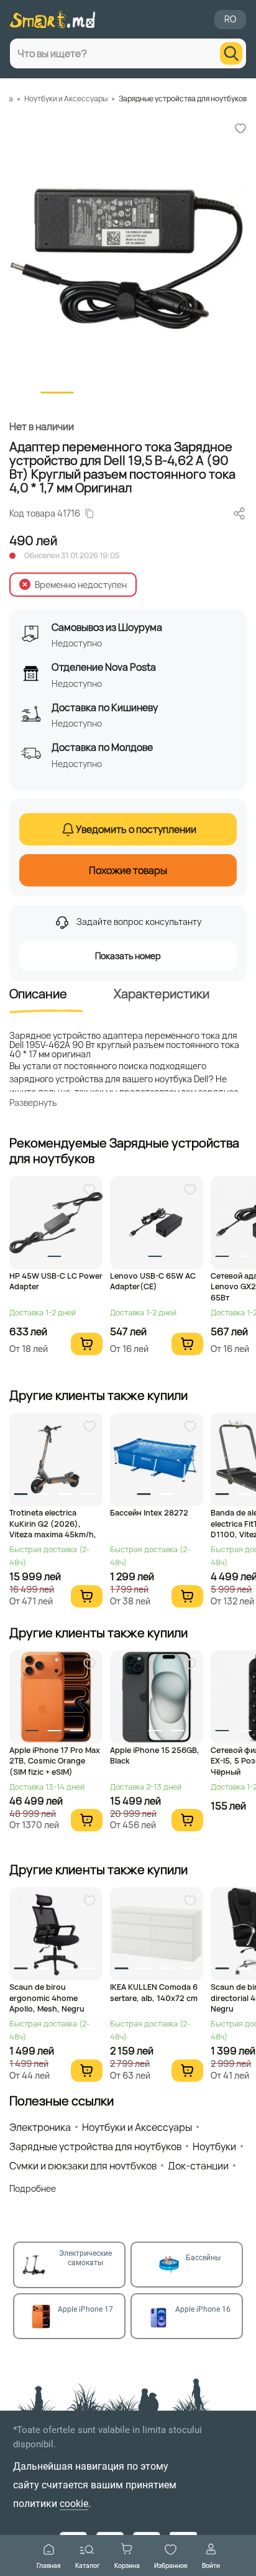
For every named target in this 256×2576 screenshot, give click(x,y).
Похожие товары (128, 870)
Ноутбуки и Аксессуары (66, 99)
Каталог (88, 2565)
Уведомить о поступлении (136, 829)
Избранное (171, 2565)
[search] (231, 53)
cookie (74, 2504)
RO (230, 19)
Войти (211, 2565)
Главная (49, 2565)
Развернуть (33, 1102)
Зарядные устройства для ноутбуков (183, 99)
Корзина (127, 2565)
